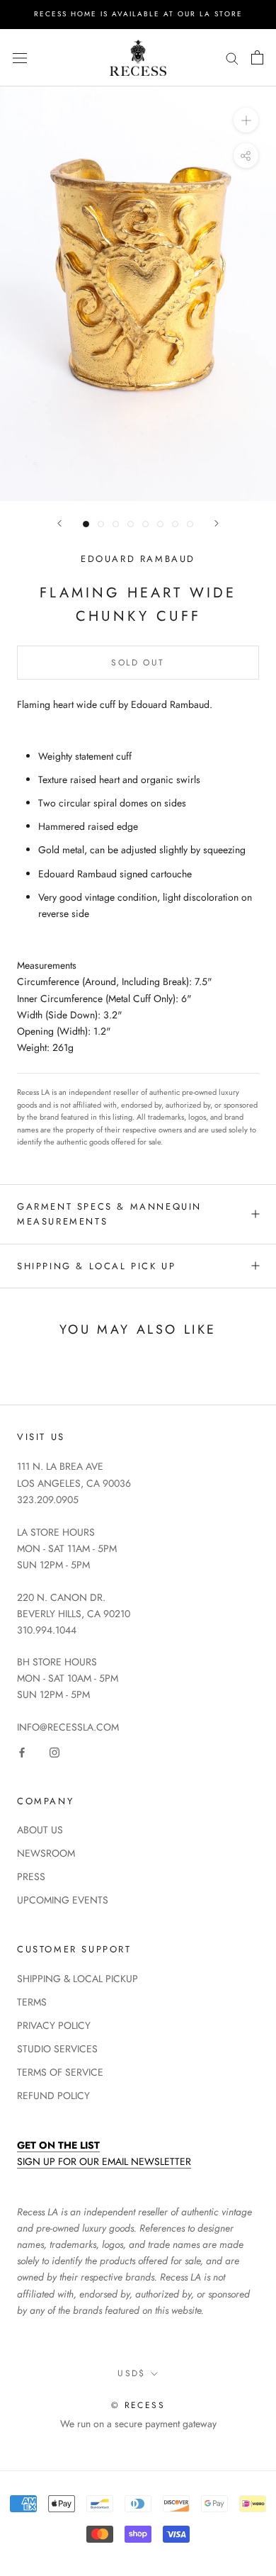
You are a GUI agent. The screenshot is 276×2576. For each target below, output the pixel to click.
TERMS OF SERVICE (60, 2072)
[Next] (217, 523)
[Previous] (59, 523)
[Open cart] (257, 57)
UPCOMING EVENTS (63, 1900)
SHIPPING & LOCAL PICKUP (77, 1979)
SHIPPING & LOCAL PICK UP (96, 1266)
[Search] (232, 58)
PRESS (31, 1877)
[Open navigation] (20, 57)
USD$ (132, 2373)
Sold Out (138, 663)
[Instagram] (54, 1751)
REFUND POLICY (53, 2096)
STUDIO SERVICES (57, 2049)
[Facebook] (22, 1751)
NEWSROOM (46, 1853)
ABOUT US (40, 1830)
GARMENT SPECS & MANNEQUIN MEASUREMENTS (109, 1214)
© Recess (138, 2405)
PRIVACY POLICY (54, 2025)
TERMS (32, 2002)
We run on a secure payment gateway (138, 2424)
